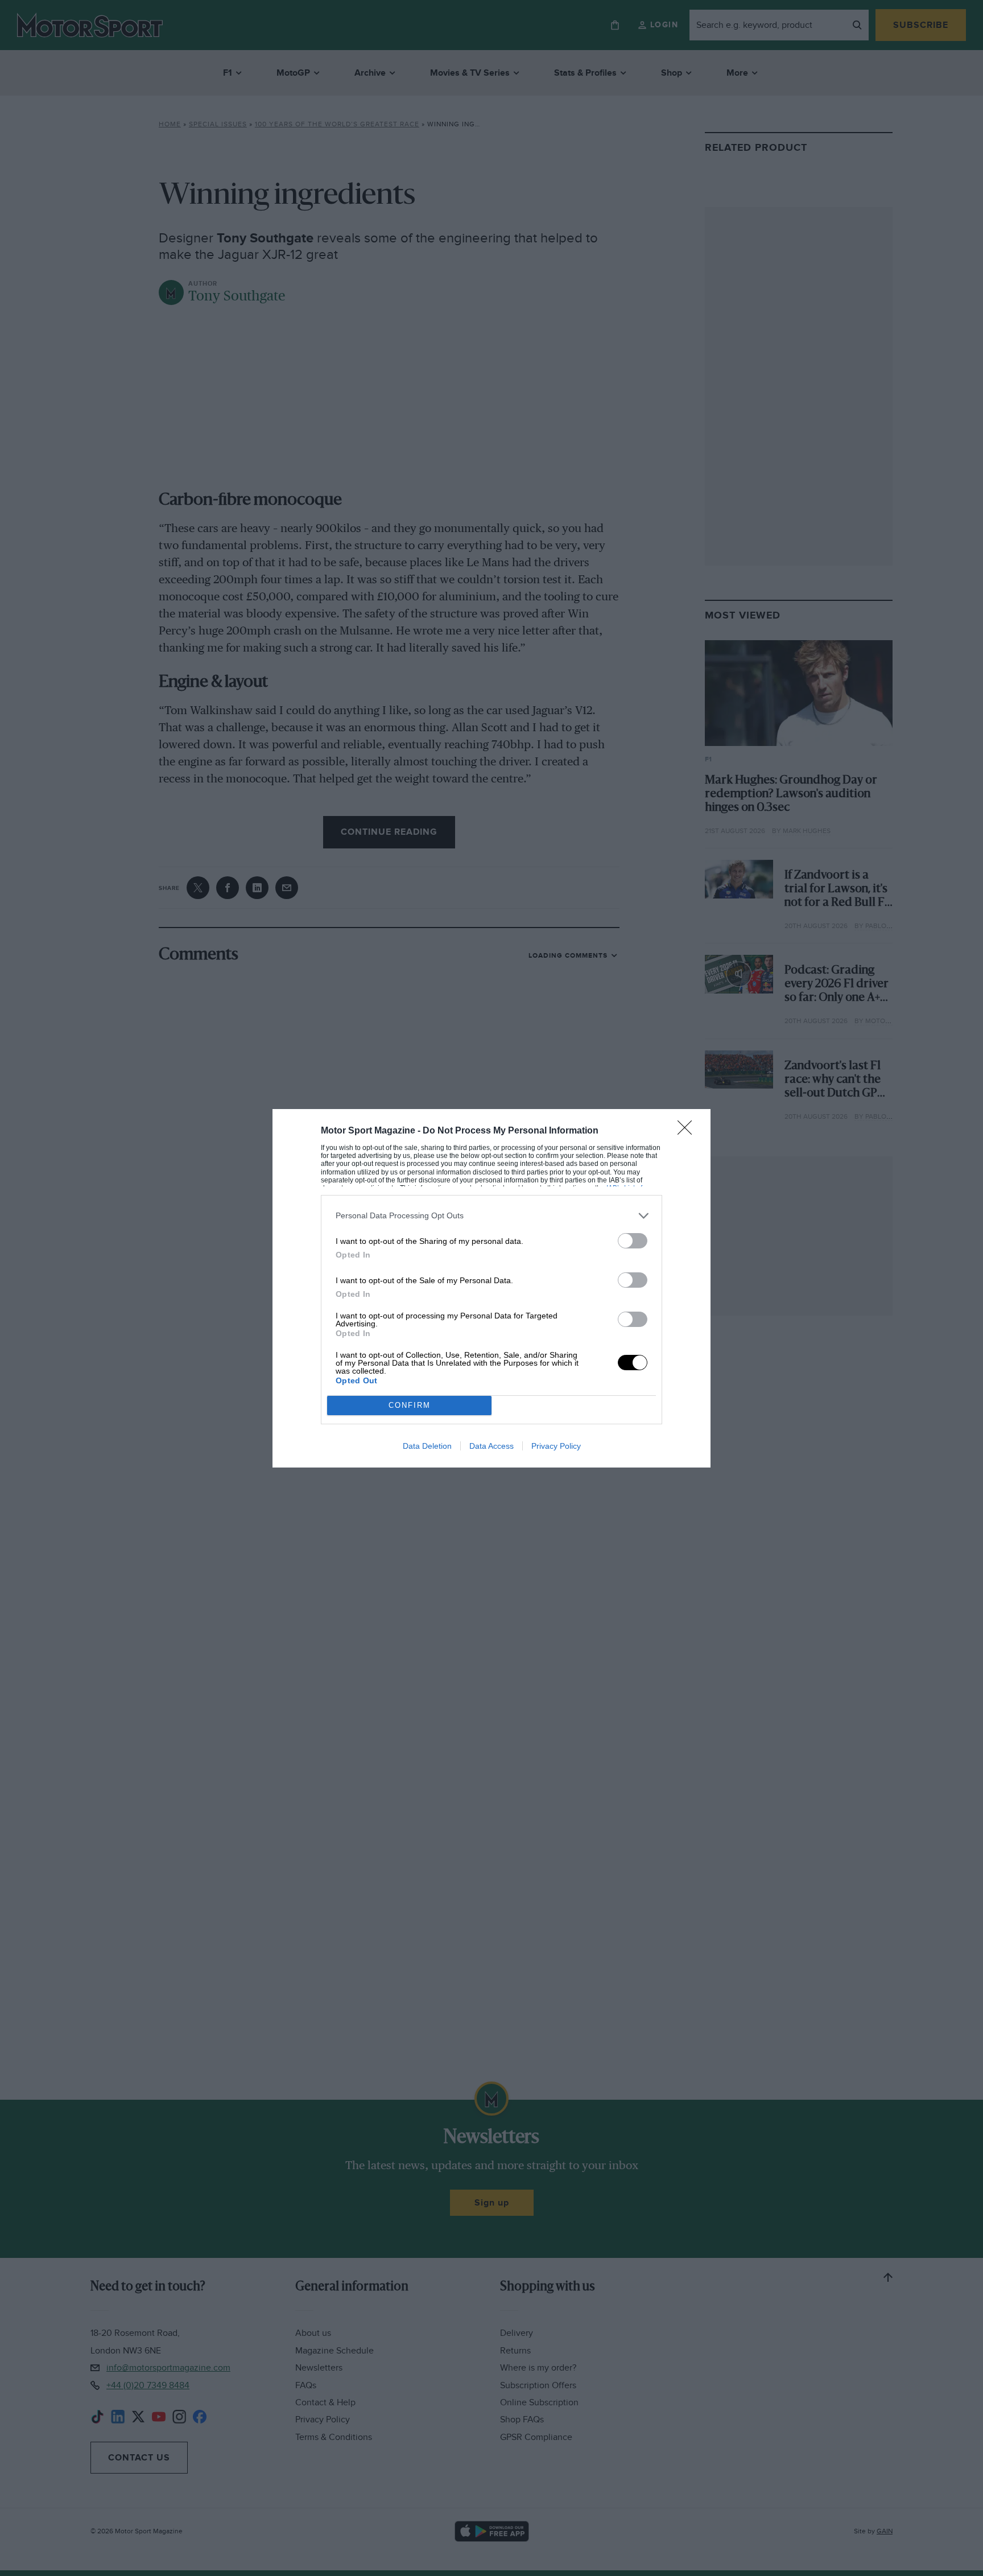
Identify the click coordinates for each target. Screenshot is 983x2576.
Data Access (491, 1446)
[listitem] (491, 1216)
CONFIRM (410, 1405)
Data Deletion (427, 1446)
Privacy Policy (556, 1446)
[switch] (633, 1241)
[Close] (688, 1131)
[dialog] (491, 1288)
